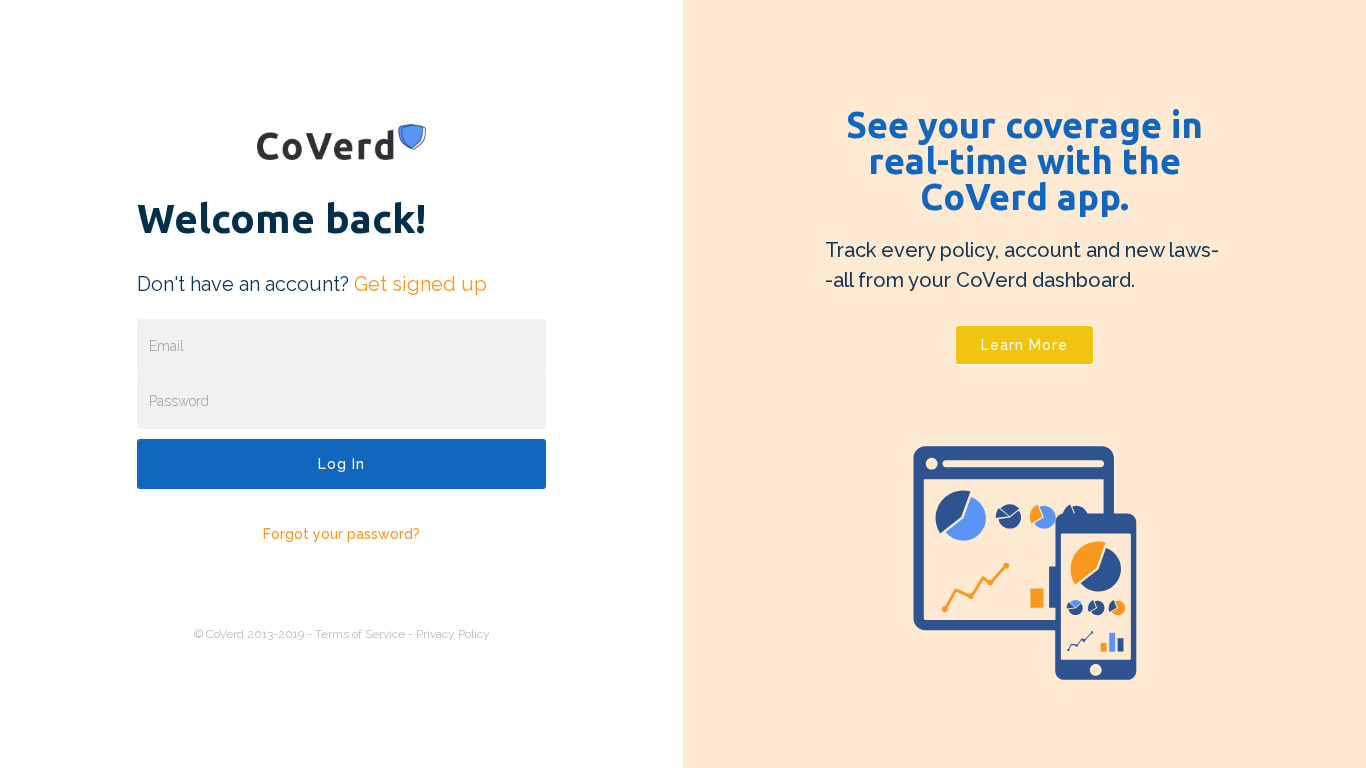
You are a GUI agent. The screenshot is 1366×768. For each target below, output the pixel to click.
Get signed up (420, 284)
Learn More (1024, 345)
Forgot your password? (341, 534)
